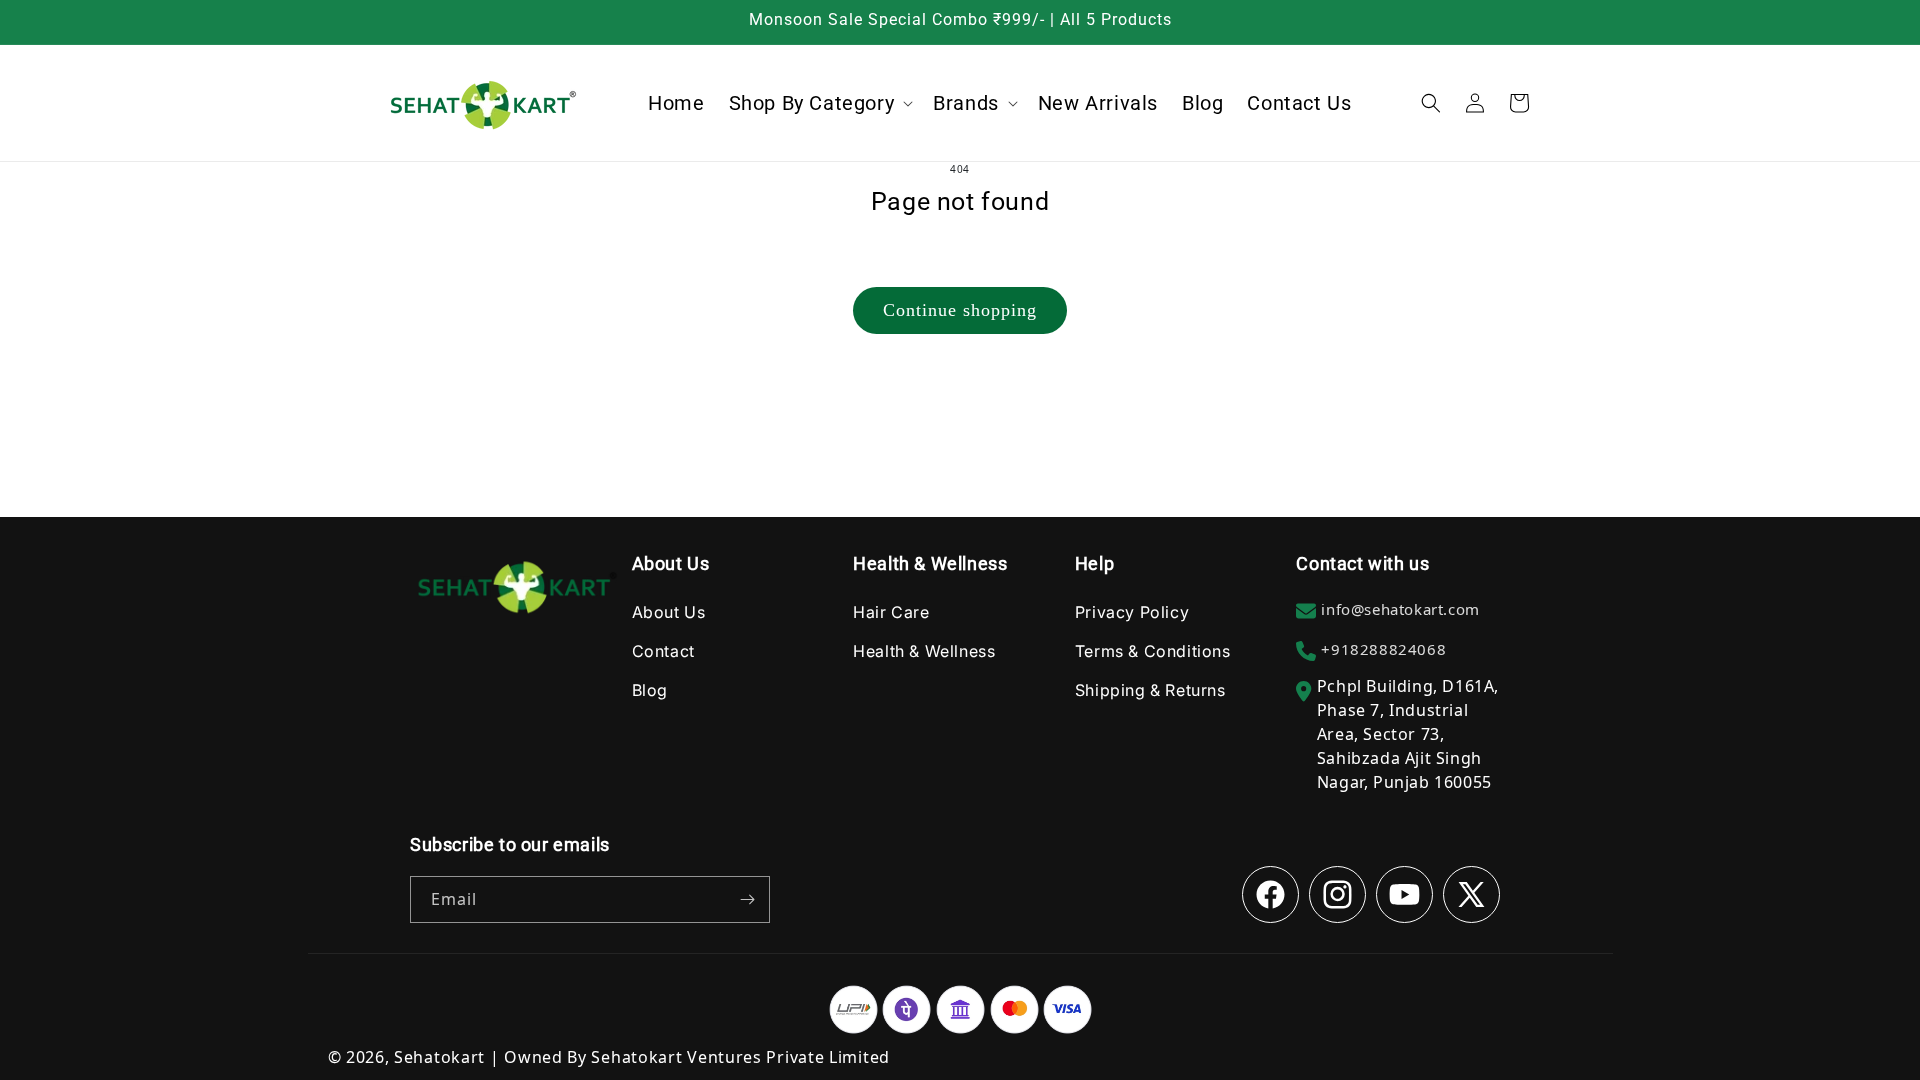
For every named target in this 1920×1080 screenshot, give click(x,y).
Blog (650, 690)
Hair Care (891, 612)
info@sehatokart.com (1400, 609)
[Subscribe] (747, 899)
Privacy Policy (1132, 612)
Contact (663, 651)
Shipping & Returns (1150, 690)
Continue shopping (960, 310)
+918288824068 (1383, 649)
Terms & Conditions (1153, 651)
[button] (819, 103)
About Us (669, 612)
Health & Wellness (924, 651)
